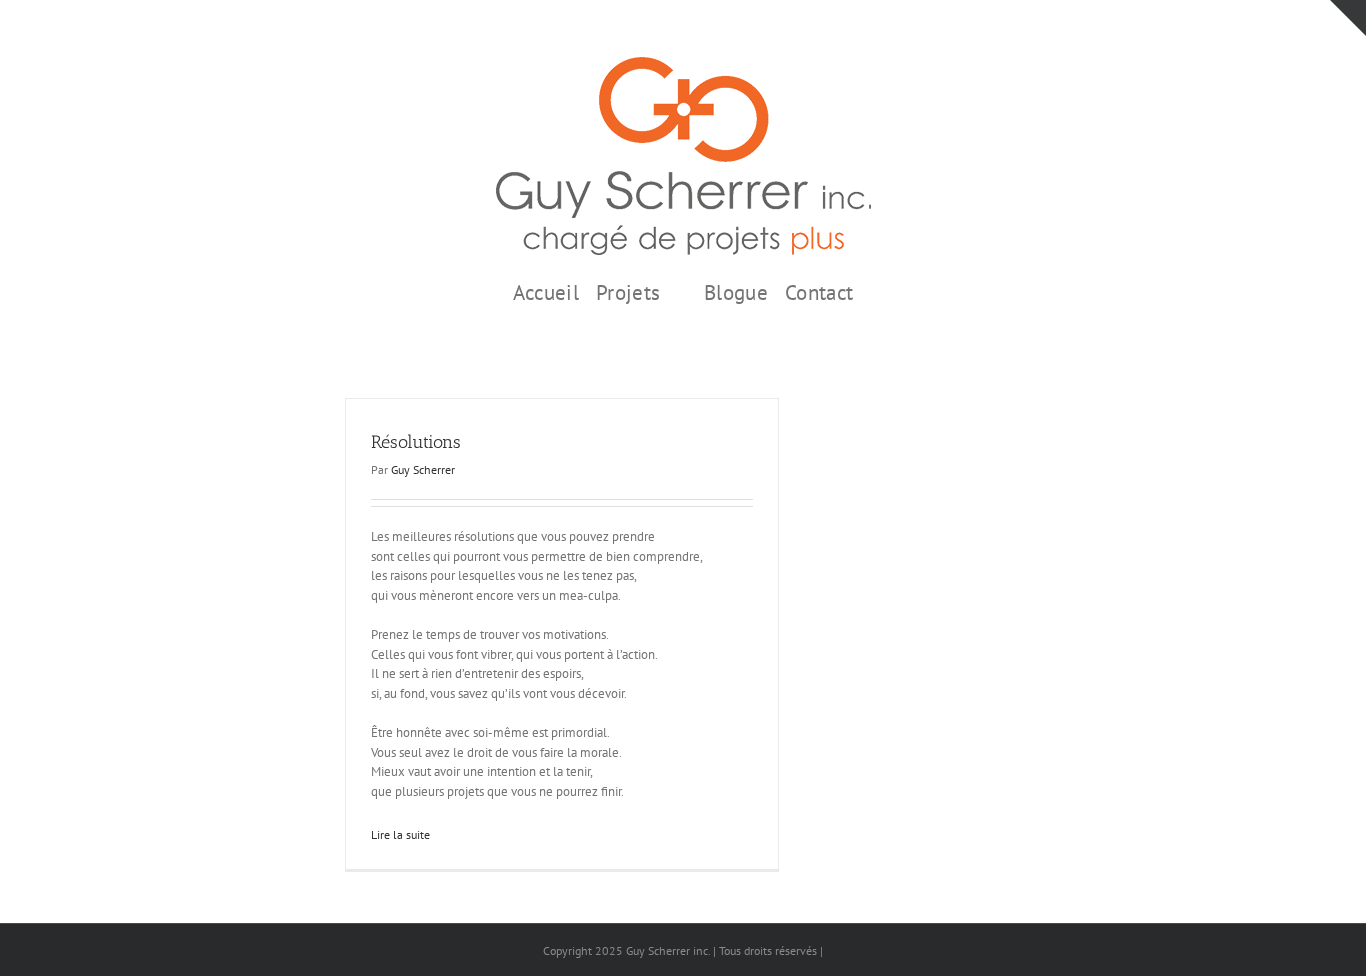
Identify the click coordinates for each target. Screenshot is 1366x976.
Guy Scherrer (423, 469)
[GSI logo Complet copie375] (683, 63)
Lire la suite (400, 834)
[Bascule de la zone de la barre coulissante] (1348, 18)
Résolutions (416, 442)
